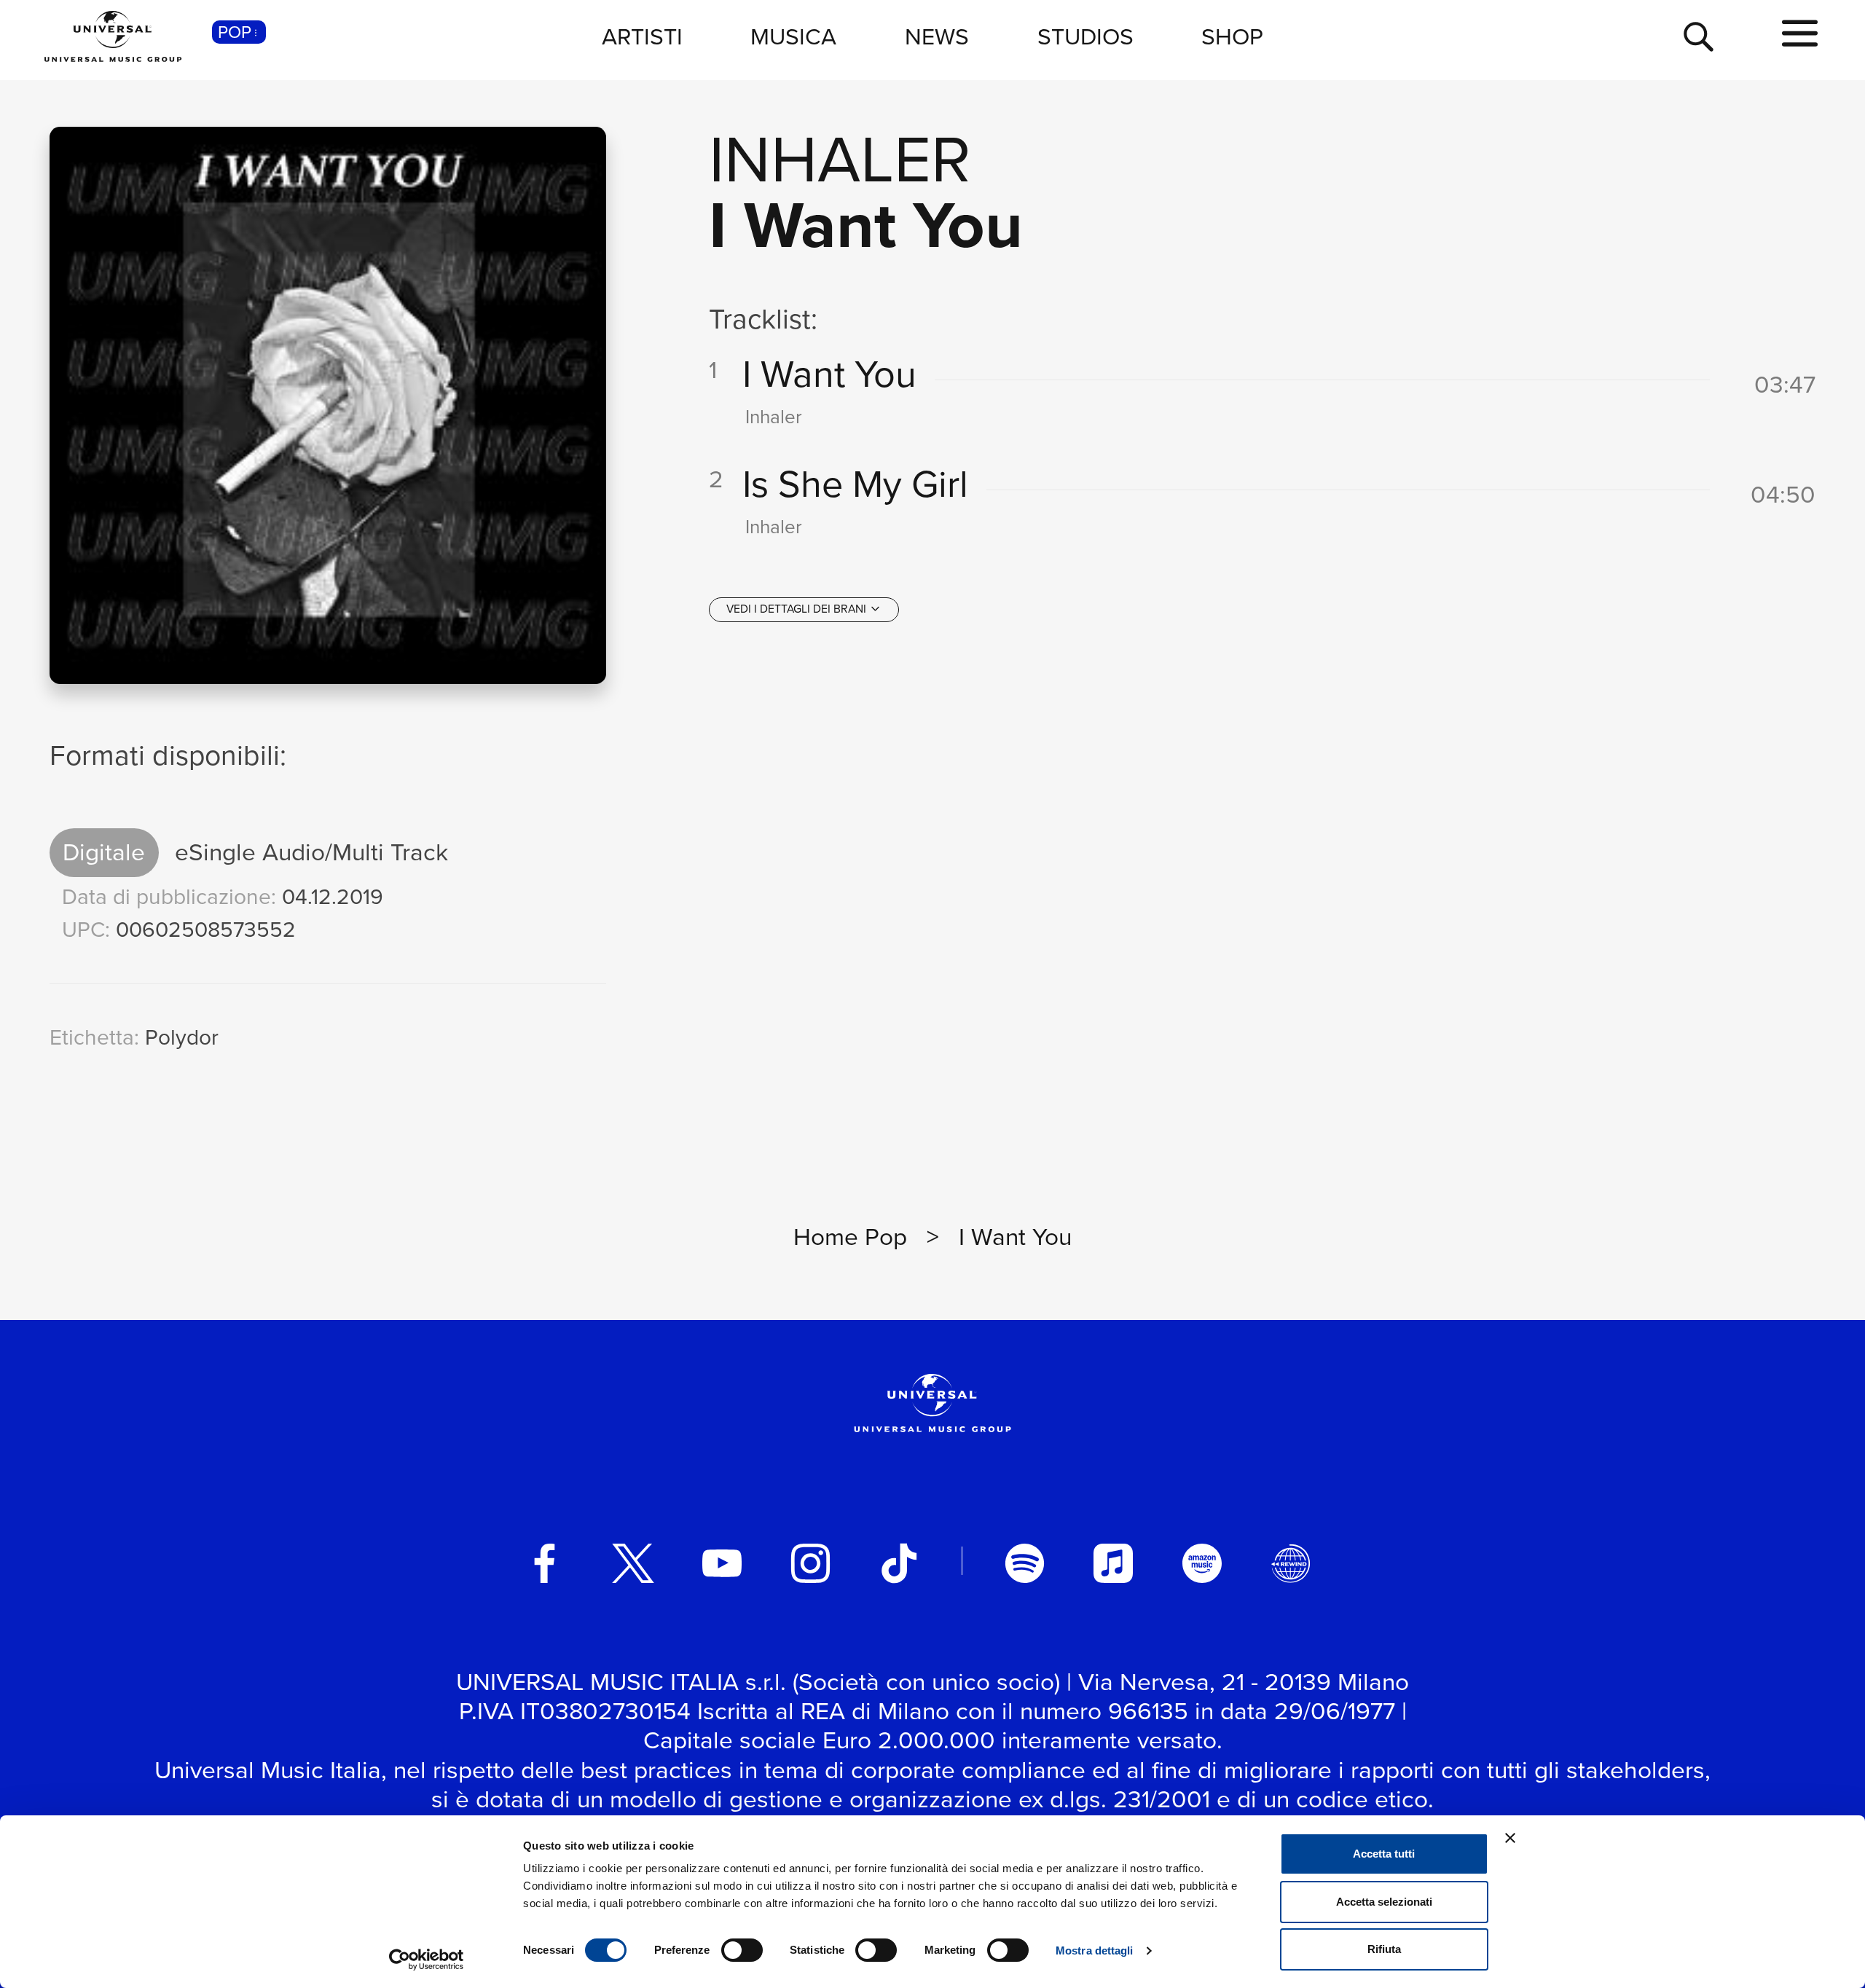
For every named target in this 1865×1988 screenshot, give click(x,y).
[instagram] (811, 1563)
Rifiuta (1384, 1949)
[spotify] (1025, 1563)
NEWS (937, 36)
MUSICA (793, 36)
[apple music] (1113, 1563)
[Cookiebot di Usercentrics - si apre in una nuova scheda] (427, 1960)
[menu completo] (1800, 34)
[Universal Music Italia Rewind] (1291, 1563)
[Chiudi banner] (1510, 1838)
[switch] (742, 1950)
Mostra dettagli (1095, 1950)
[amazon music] (1202, 1563)
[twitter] (633, 1563)
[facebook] (545, 1563)
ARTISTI (642, 36)
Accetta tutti (1384, 1854)
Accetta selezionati (1384, 1902)
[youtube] (722, 1563)
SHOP (1232, 36)
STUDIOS (1085, 36)
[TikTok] (899, 1563)
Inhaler (840, 159)
